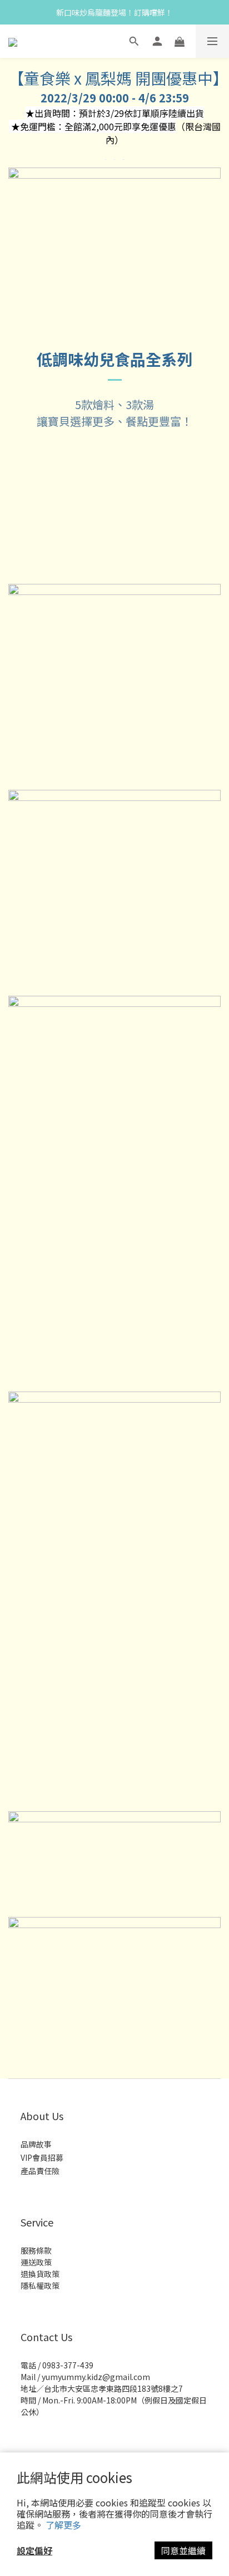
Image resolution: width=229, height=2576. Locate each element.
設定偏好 (34, 2550)
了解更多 (63, 2525)
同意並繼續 (183, 2550)
